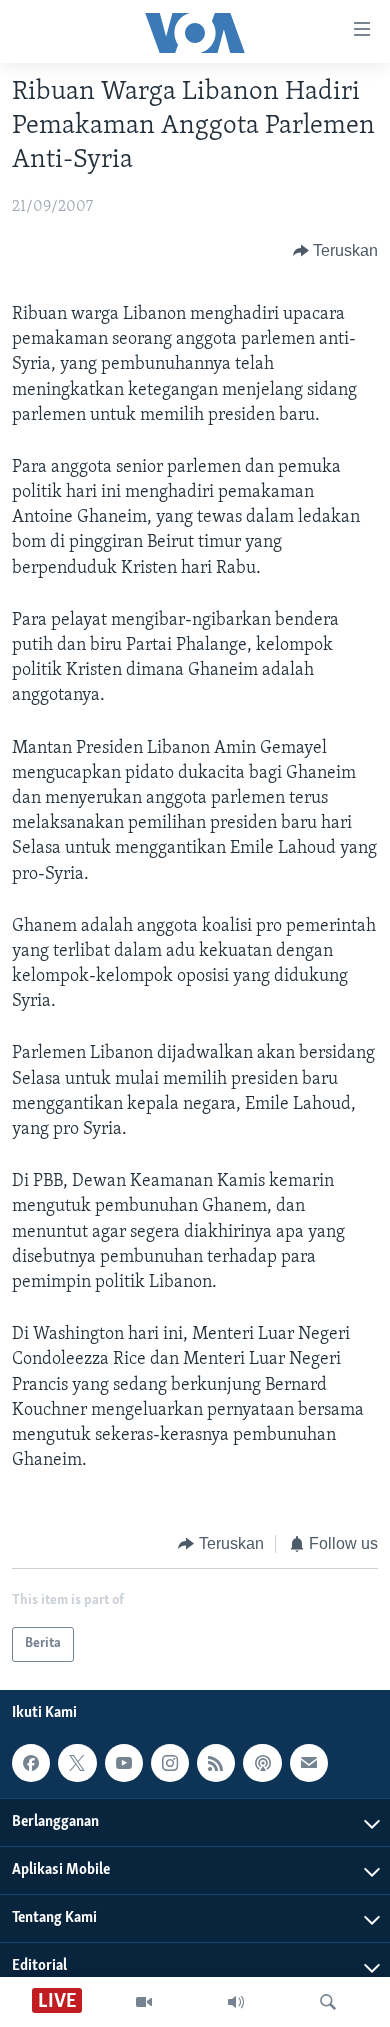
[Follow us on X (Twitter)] (77, 1763)
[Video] (144, 2002)
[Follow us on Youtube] (124, 1763)
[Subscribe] (309, 1763)
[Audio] (236, 2002)
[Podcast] (262, 1763)
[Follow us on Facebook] (31, 1763)
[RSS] (216, 1763)
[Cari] (328, 2002)
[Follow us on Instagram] (170, 1763)
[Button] (336, 251)
